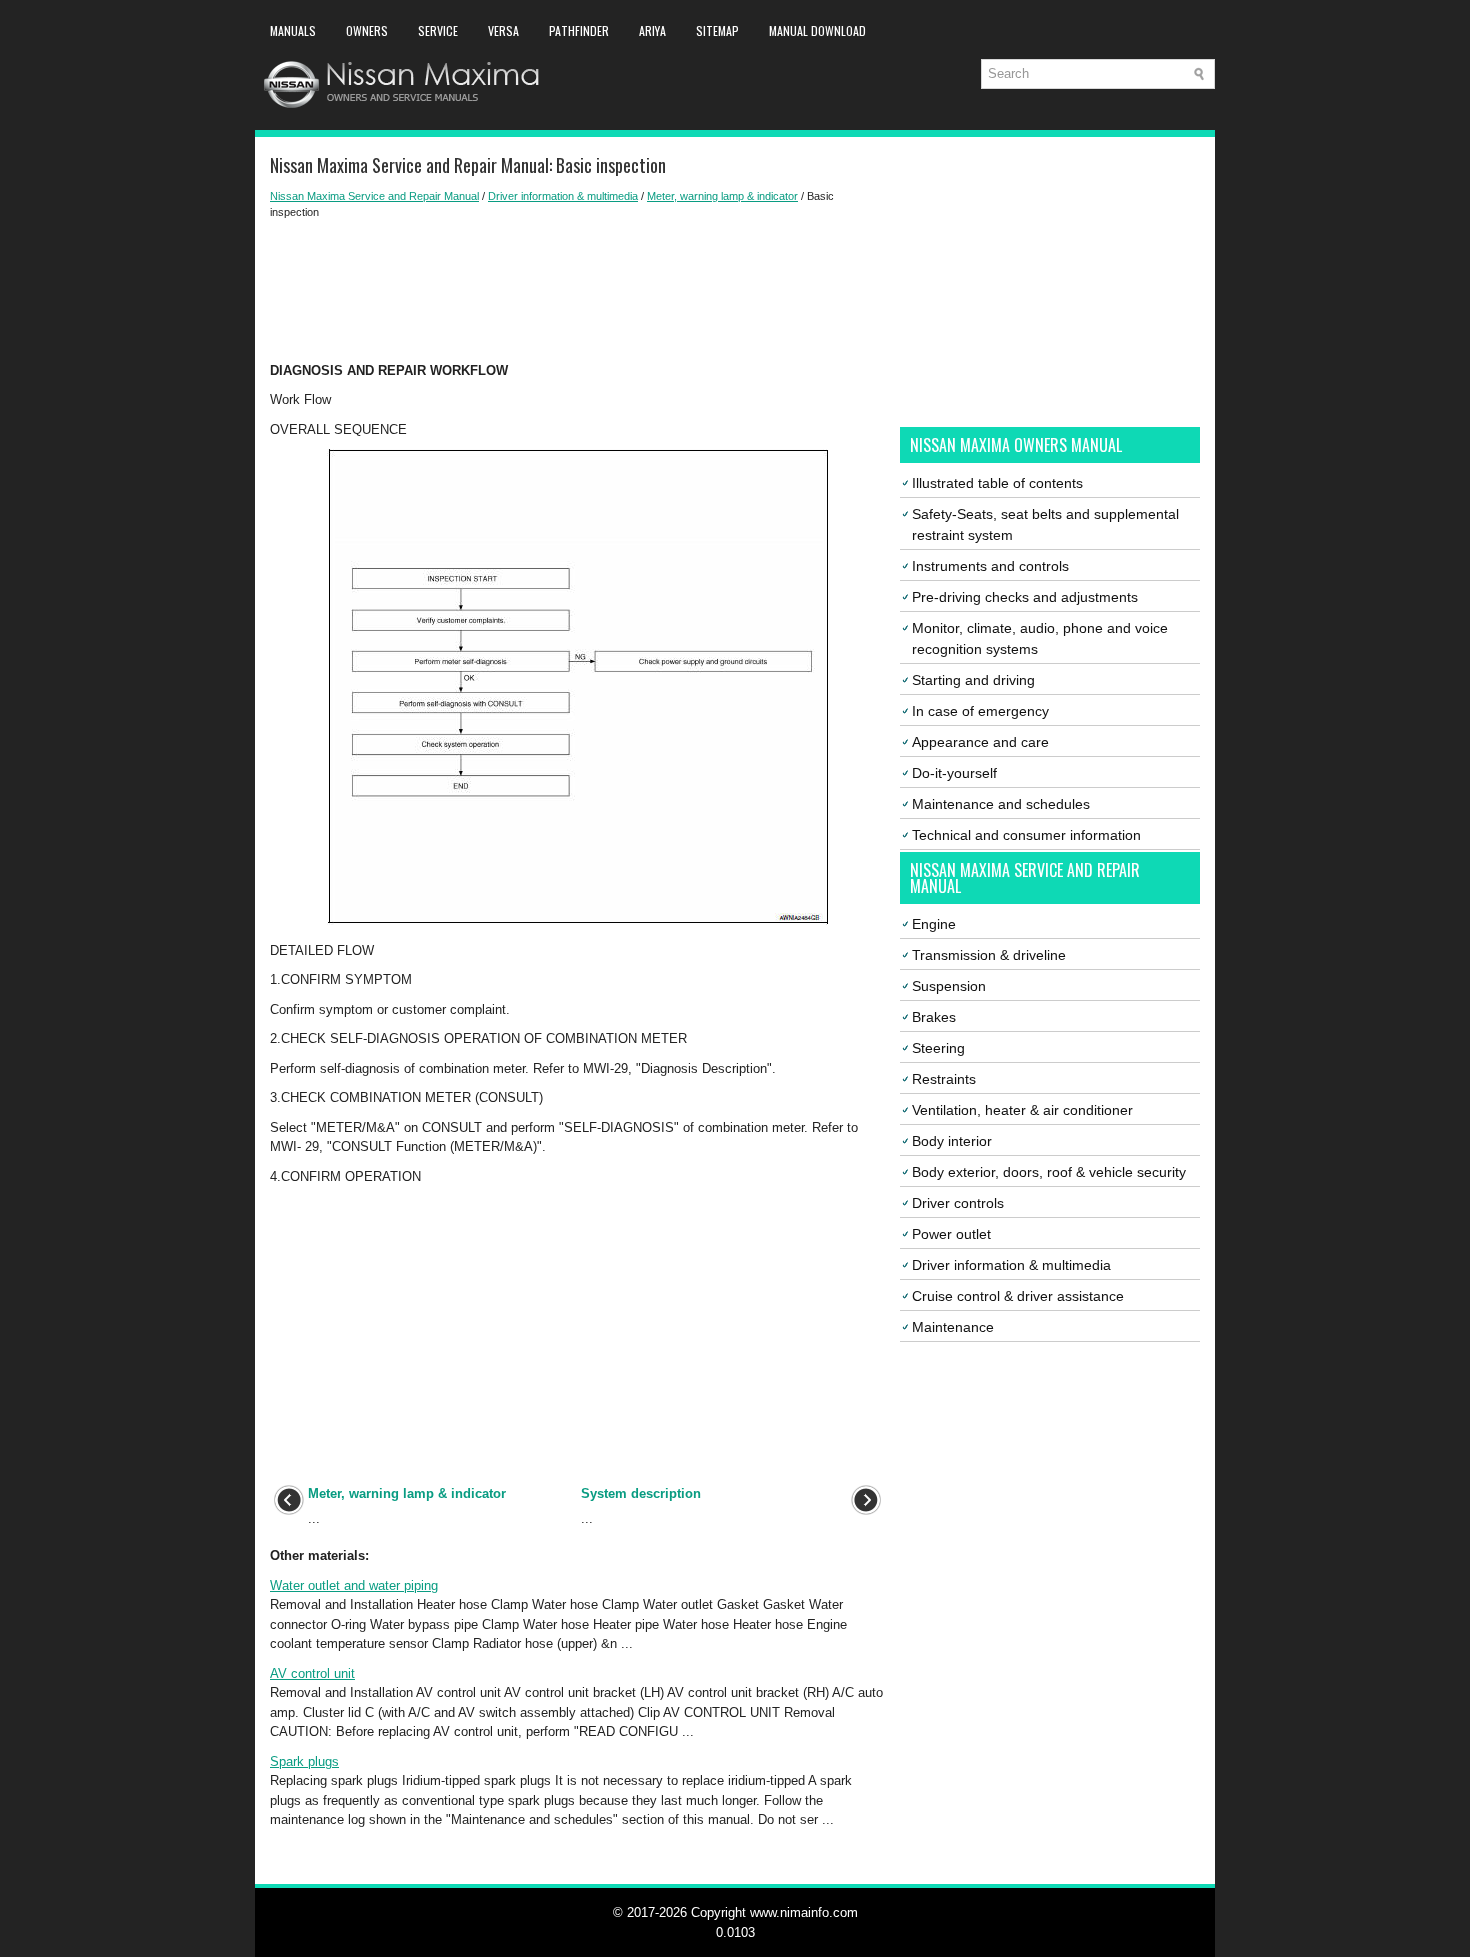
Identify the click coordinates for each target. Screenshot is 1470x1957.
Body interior (952, 1141)
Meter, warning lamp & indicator (722, 196)
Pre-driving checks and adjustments (1025, 597)
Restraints (944, 1079)
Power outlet (951, 1234)
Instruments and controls (990, 566)
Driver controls (958, 1203)
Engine (934, 924)
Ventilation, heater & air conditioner (1022, 1110)
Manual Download (817, 30)
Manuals (293, 30)
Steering (938, 1048)
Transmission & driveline (989, 955)
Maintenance (953, 1327)
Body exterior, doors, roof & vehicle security (1049, 1172)
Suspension (949, 986)
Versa (503, 30)
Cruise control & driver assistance (1018, 1296)
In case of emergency (980, 711)
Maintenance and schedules (1001, 804)
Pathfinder (579, 30)
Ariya (652, 30)
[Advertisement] (577, 291)
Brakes (934, 1017)
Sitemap (717, 30)
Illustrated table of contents (997, 483)
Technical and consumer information (1026, 835)
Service (438, 30)
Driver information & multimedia (563, 196)
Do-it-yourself (954, 773)
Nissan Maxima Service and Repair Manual (374, 196)
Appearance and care (980, 742)
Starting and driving (973, 680)
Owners (367, 30)
